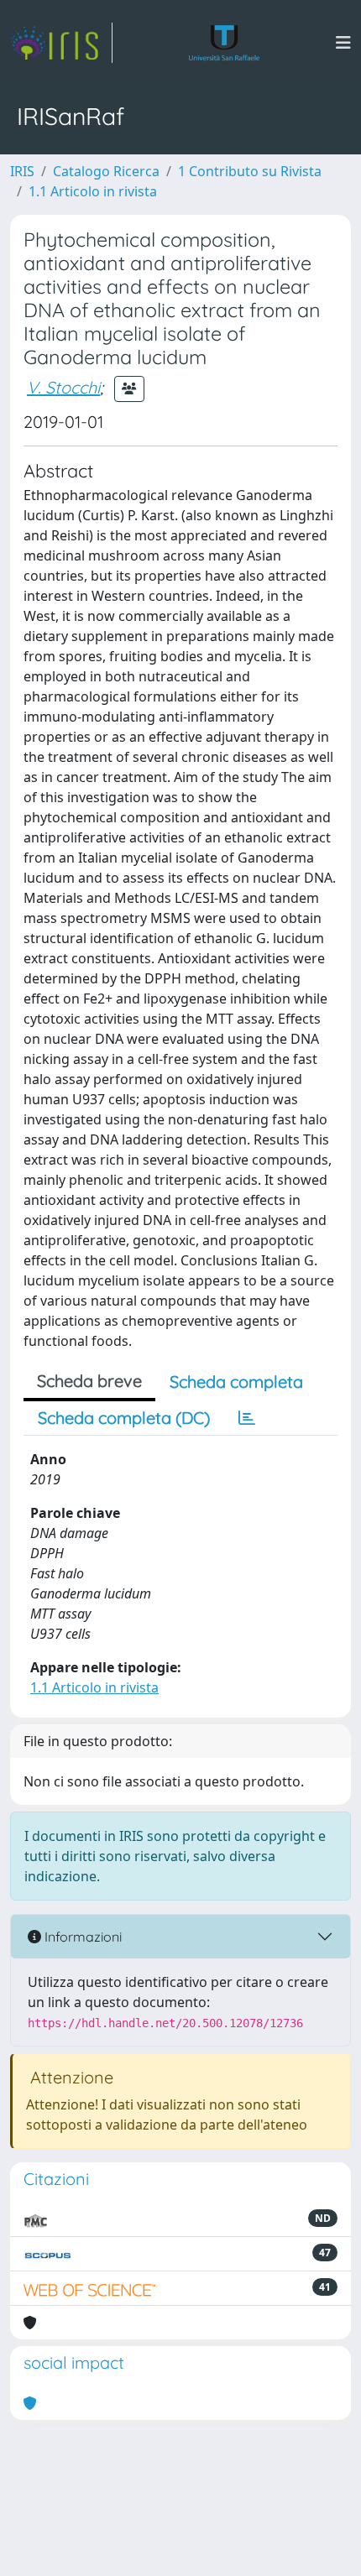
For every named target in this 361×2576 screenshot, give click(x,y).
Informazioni (81, 1937)
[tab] (247, 1418)
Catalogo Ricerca (106, 171)
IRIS (22, 171)
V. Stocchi (63, 387)
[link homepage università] (225, 43)
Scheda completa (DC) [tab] (124, 1418)
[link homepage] (61, 43)
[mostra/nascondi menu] (343, 43)
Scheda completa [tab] (236, 1382)
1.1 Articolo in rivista (93, 191)
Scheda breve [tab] (89, 1381)
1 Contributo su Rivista (250, 171)
